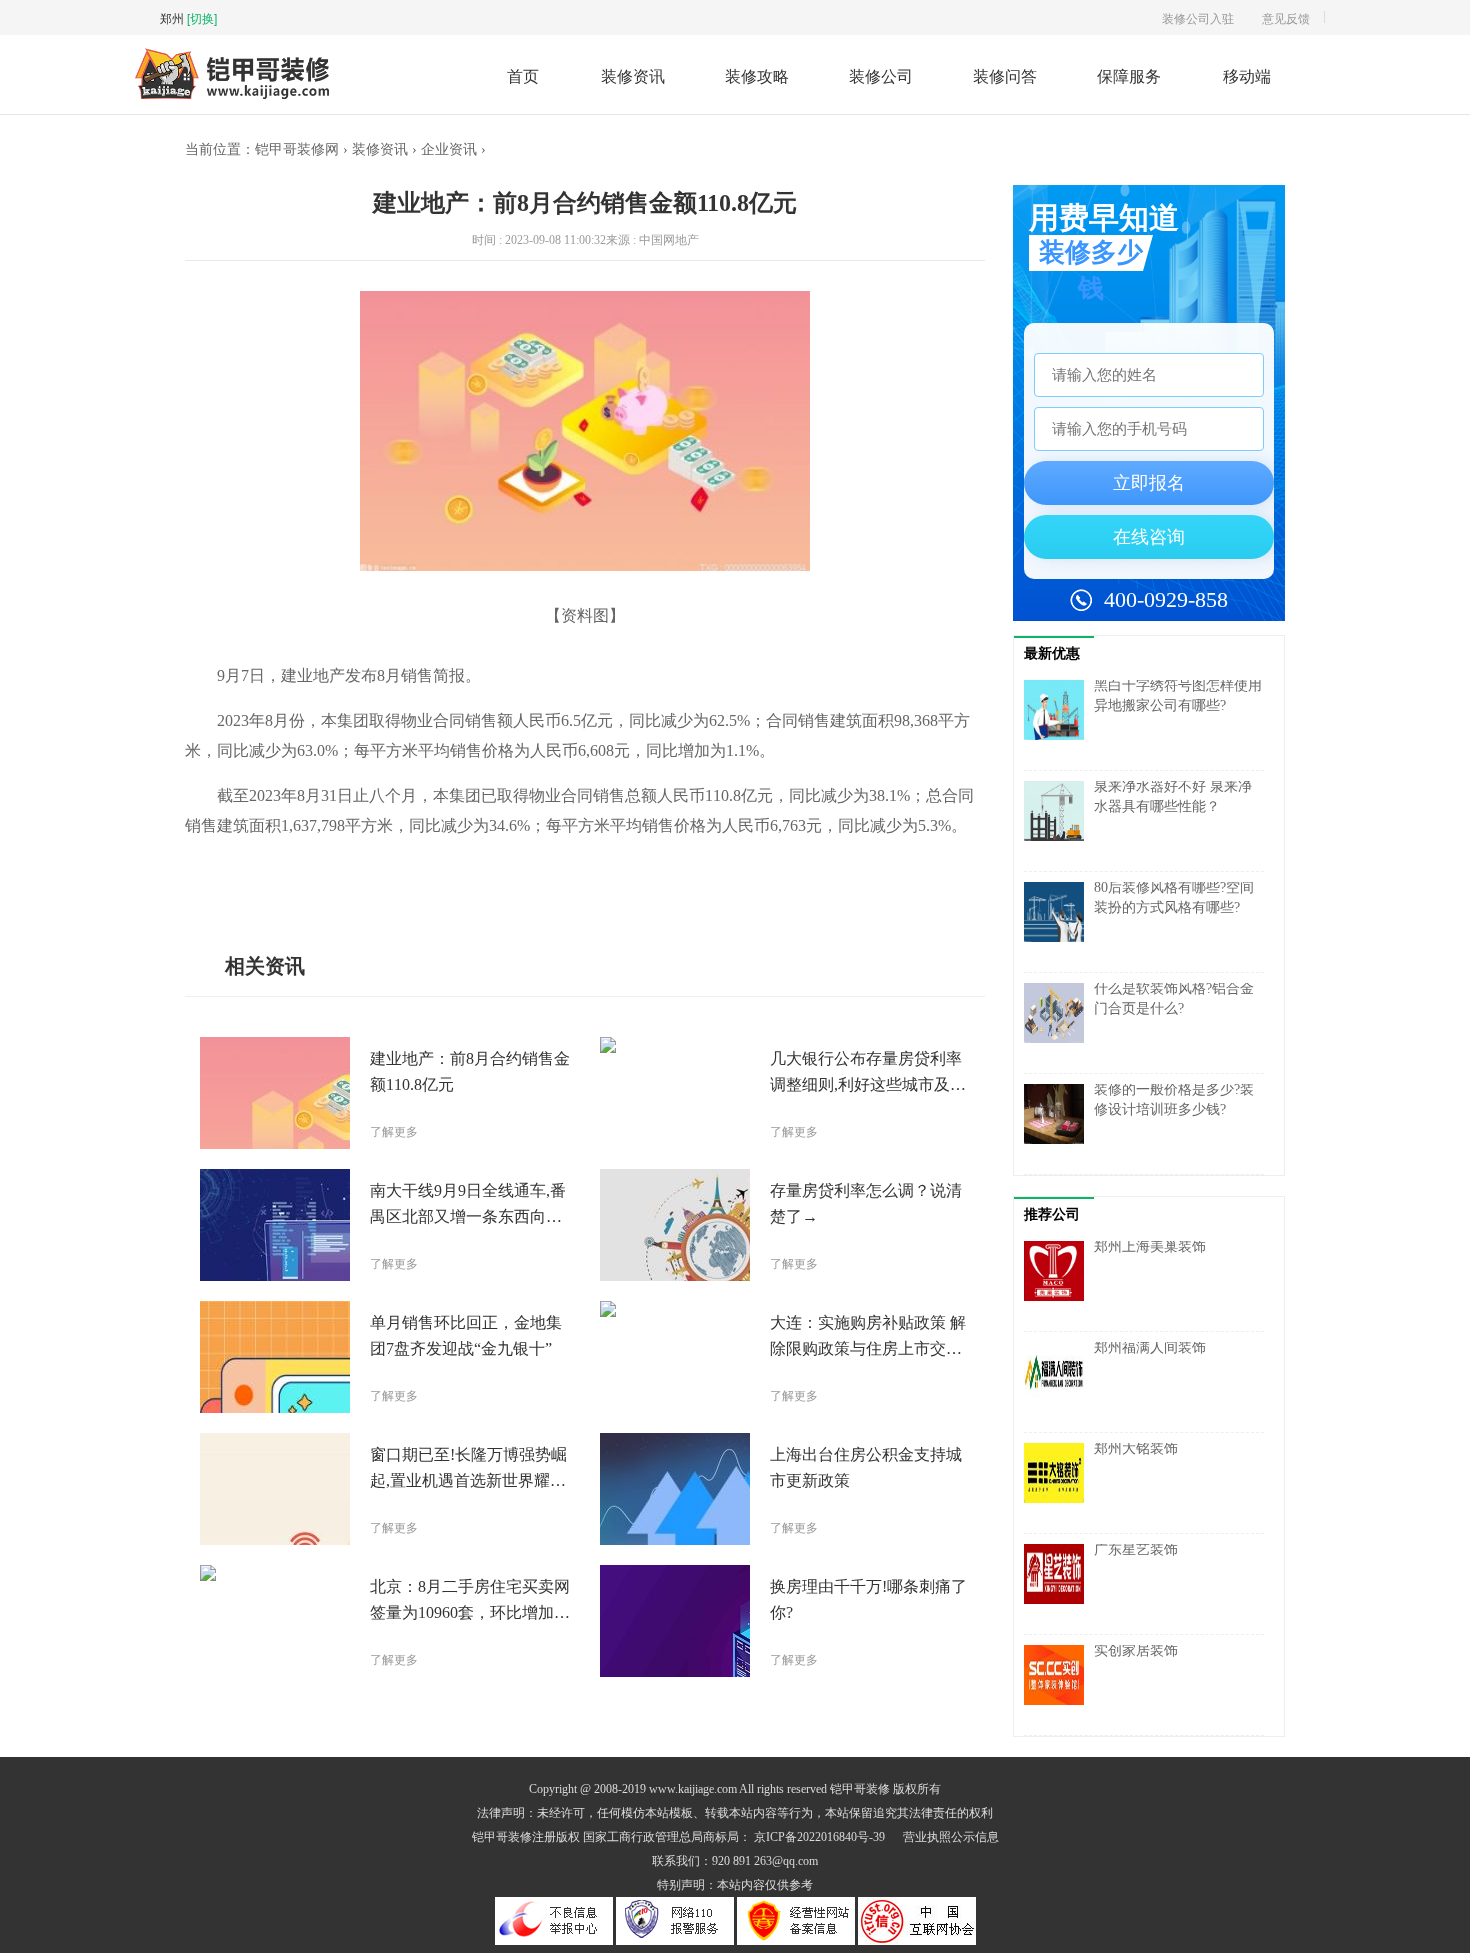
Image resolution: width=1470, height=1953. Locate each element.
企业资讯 (449, 149)
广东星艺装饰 (1136, 1549)
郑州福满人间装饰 (1150, 1347)
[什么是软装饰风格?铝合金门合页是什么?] (1059, 1023)
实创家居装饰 (1136, 1650)
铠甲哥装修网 (297, 149)
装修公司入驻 (1198, 17)
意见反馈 (1286, 17)
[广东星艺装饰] (1059, 1584)
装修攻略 (757, 75)
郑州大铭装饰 (1136, 1448)
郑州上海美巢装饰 (1150, 1246)
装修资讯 (633, 75)
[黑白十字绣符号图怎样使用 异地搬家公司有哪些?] (1059, 720)
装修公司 (881, 75)
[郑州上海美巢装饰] (1059, 1281)
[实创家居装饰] (1059, 1685)
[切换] (202, 17)
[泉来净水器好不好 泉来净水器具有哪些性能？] (1059, 821)
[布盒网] (232, 96)
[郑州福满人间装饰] (1059, 1382)
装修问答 (1005, 75)
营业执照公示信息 (951, 1837)
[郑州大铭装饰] (1059, 1483)
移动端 (1247, 75)
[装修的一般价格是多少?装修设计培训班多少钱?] (1059, 1124)
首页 (523, 75)
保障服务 (1129, 75)
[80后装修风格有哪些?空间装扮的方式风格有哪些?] (1059, 922)
